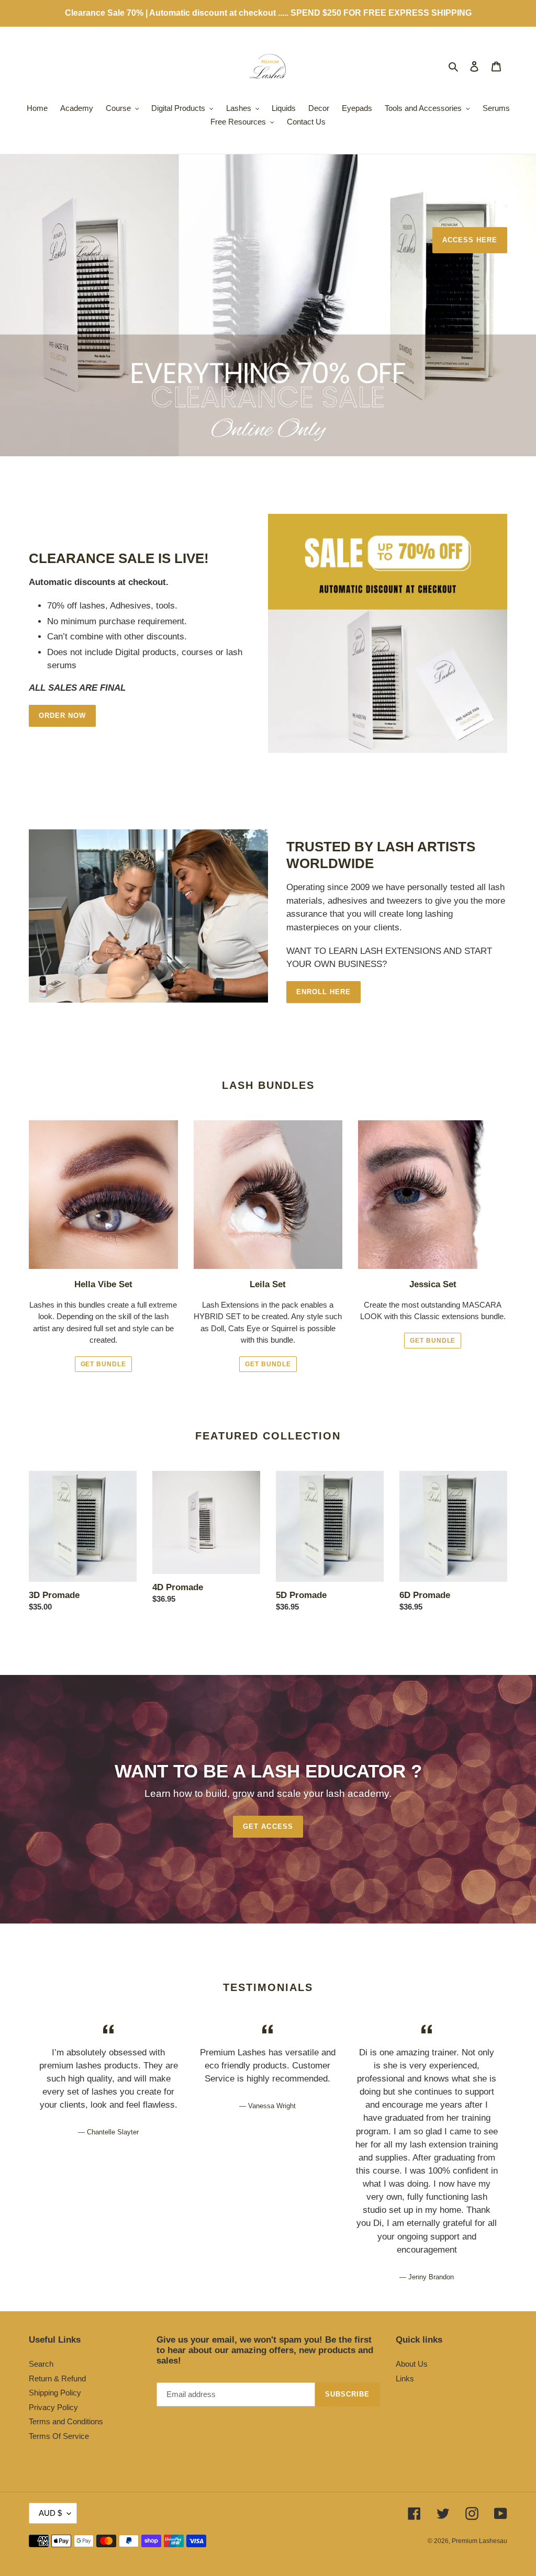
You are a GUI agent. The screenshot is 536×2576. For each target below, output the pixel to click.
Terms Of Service (59, 2436)
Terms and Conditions (66, 2421)
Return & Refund (57, 2378)
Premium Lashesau (479, 2541)
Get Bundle (104, 1364)
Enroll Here (323, 992)
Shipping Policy (55, 2393)
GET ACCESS (268, 1826)
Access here (470, 240)
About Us (412, 2364)
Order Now (62, 716)
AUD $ (50, 2513)
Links (405, 2378)
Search (41, 2364)
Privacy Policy (53, 2407)
